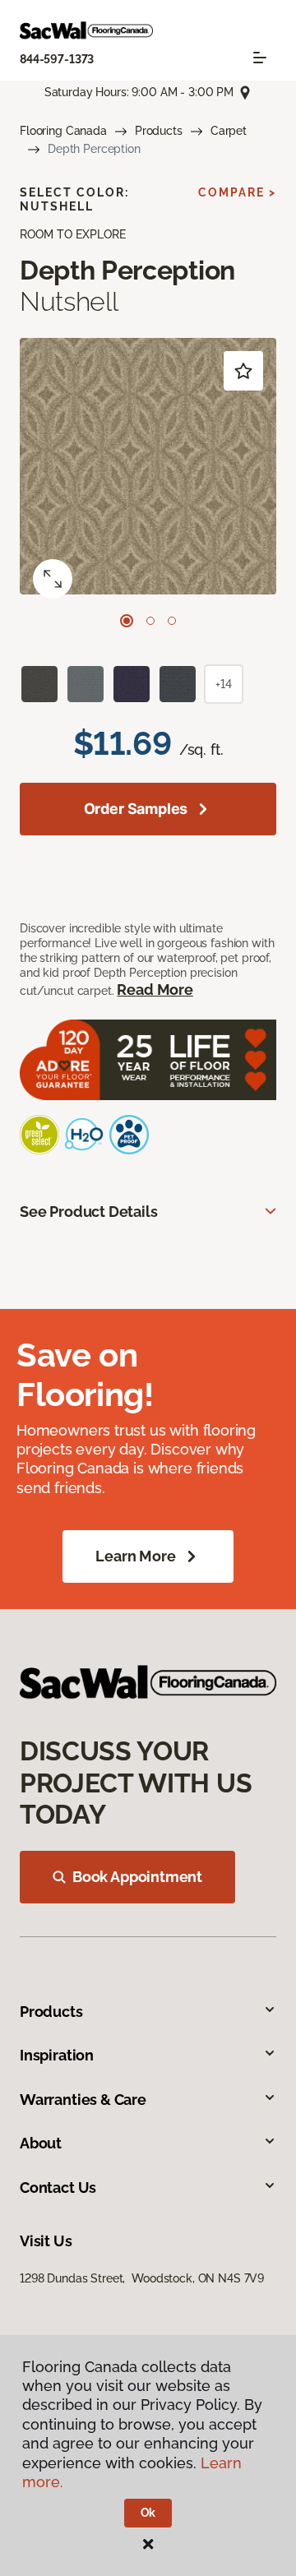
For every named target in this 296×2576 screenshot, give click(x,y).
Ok (148, 2513)
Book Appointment (137, 1877)
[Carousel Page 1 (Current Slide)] (127, 621)
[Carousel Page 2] (150, 621)
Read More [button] (155, 990)
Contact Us (58, 2188)
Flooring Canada (63, 131)
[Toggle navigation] (260, 58)
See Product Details (89, 1212)
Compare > (237, 192)
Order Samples (136, 809)
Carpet (229, 131)
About (41, 2143)
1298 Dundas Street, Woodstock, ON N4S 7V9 (142, 2278)
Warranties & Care (83, 2100)
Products (159, 131)
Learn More (135, 1556)
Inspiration (57, 2055)
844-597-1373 (57, 59)
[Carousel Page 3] (172, 621)
